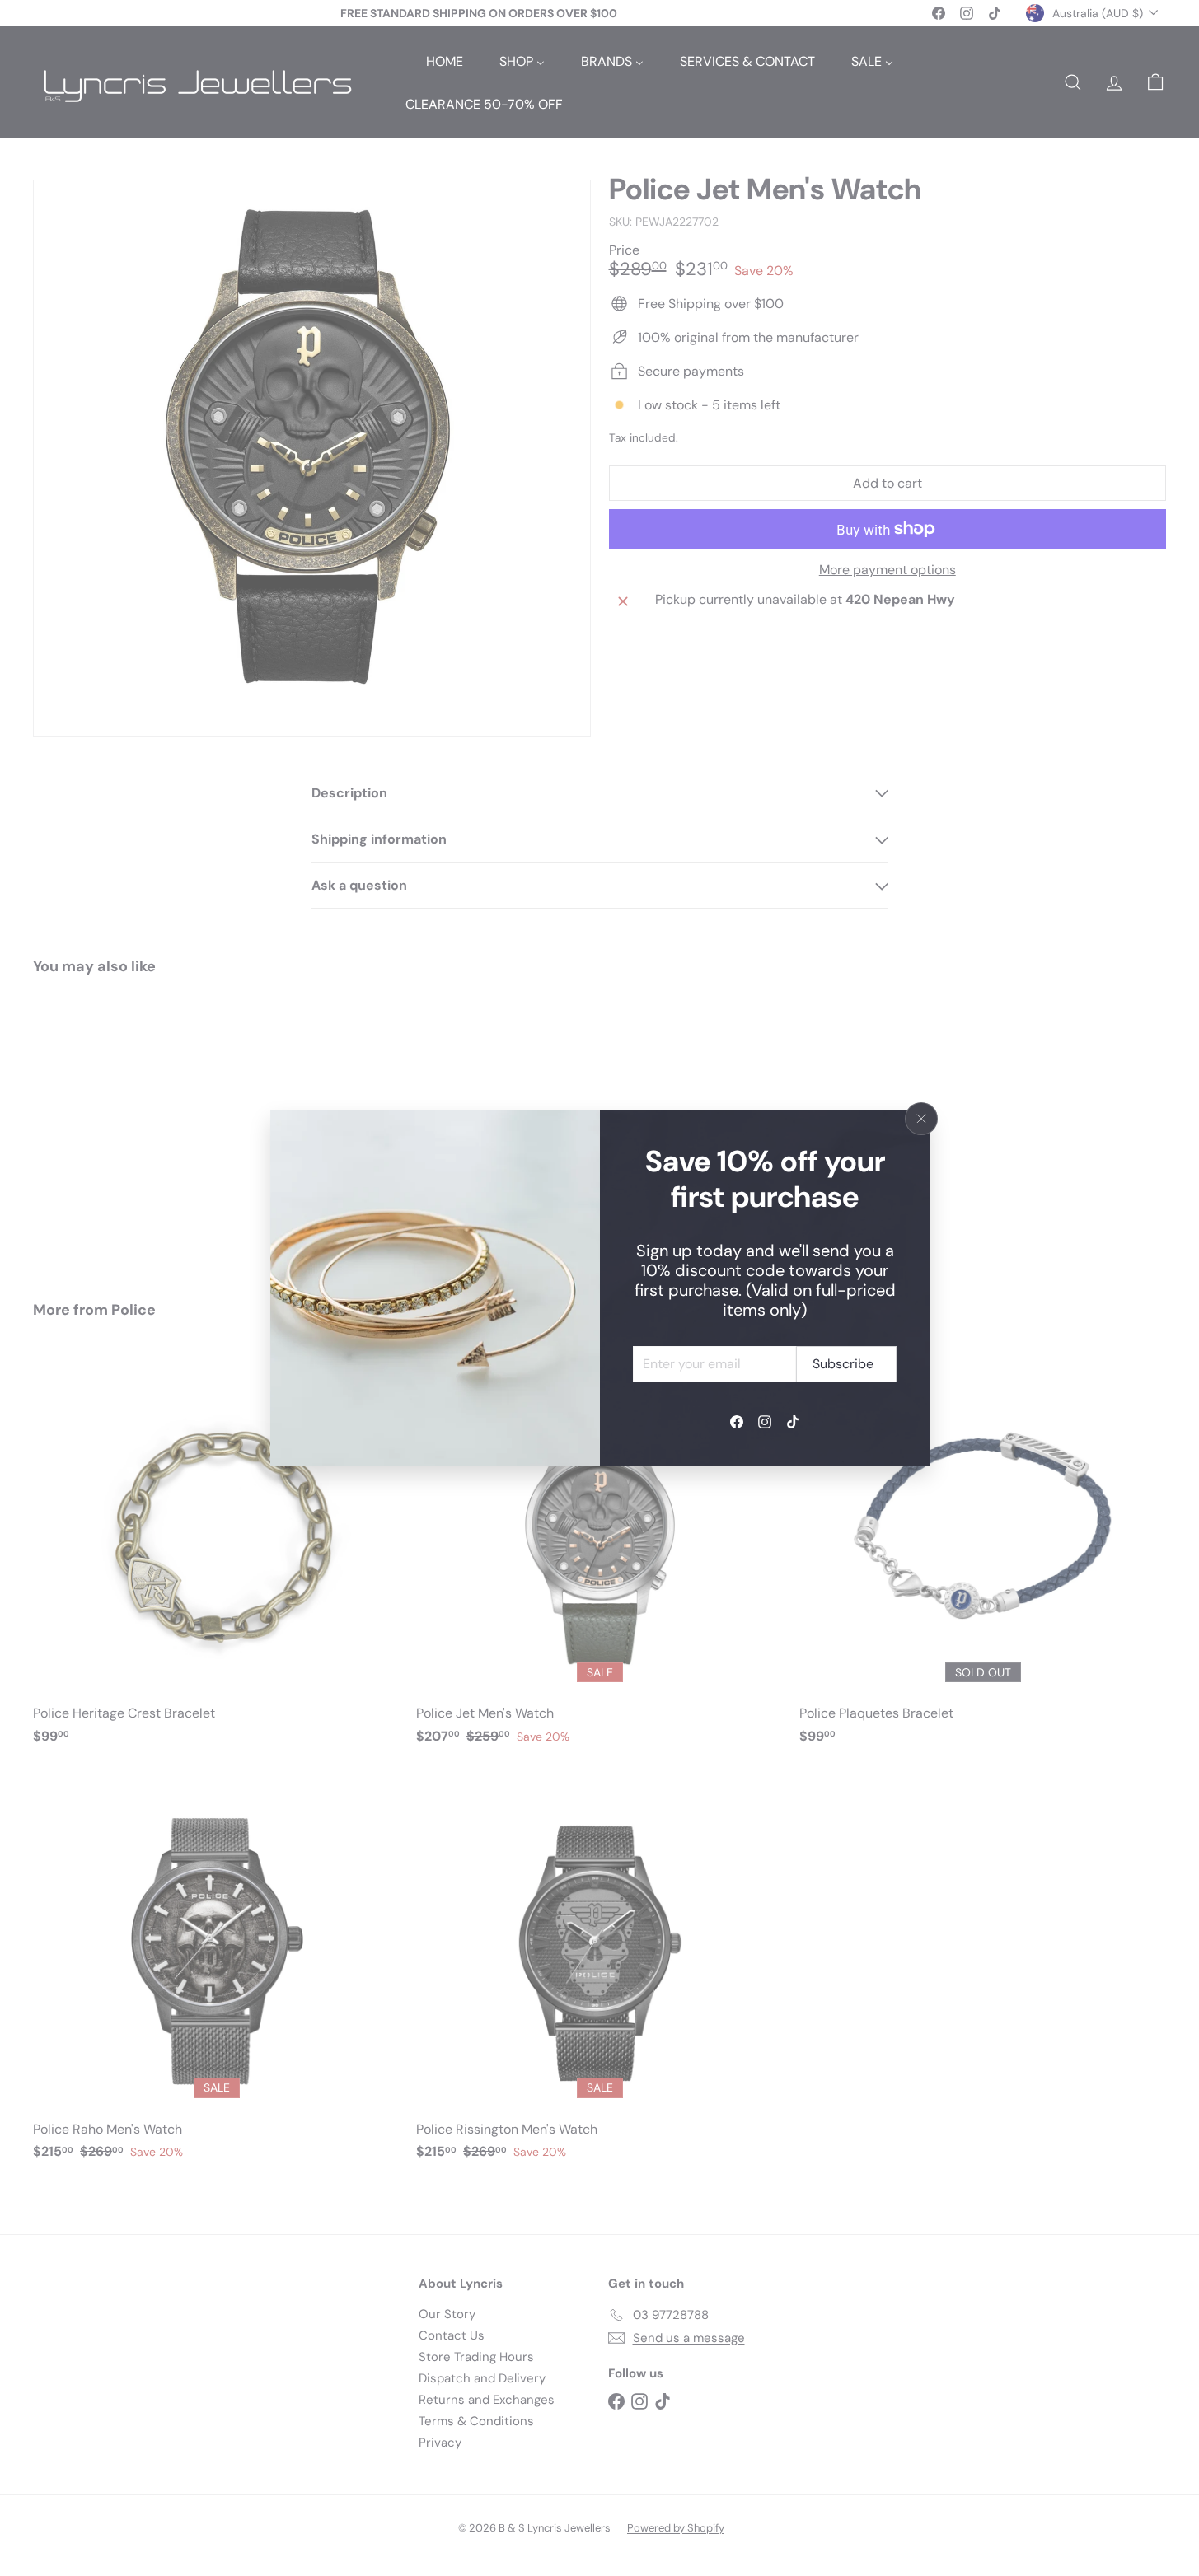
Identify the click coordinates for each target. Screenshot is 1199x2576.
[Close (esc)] (921, 1119)
